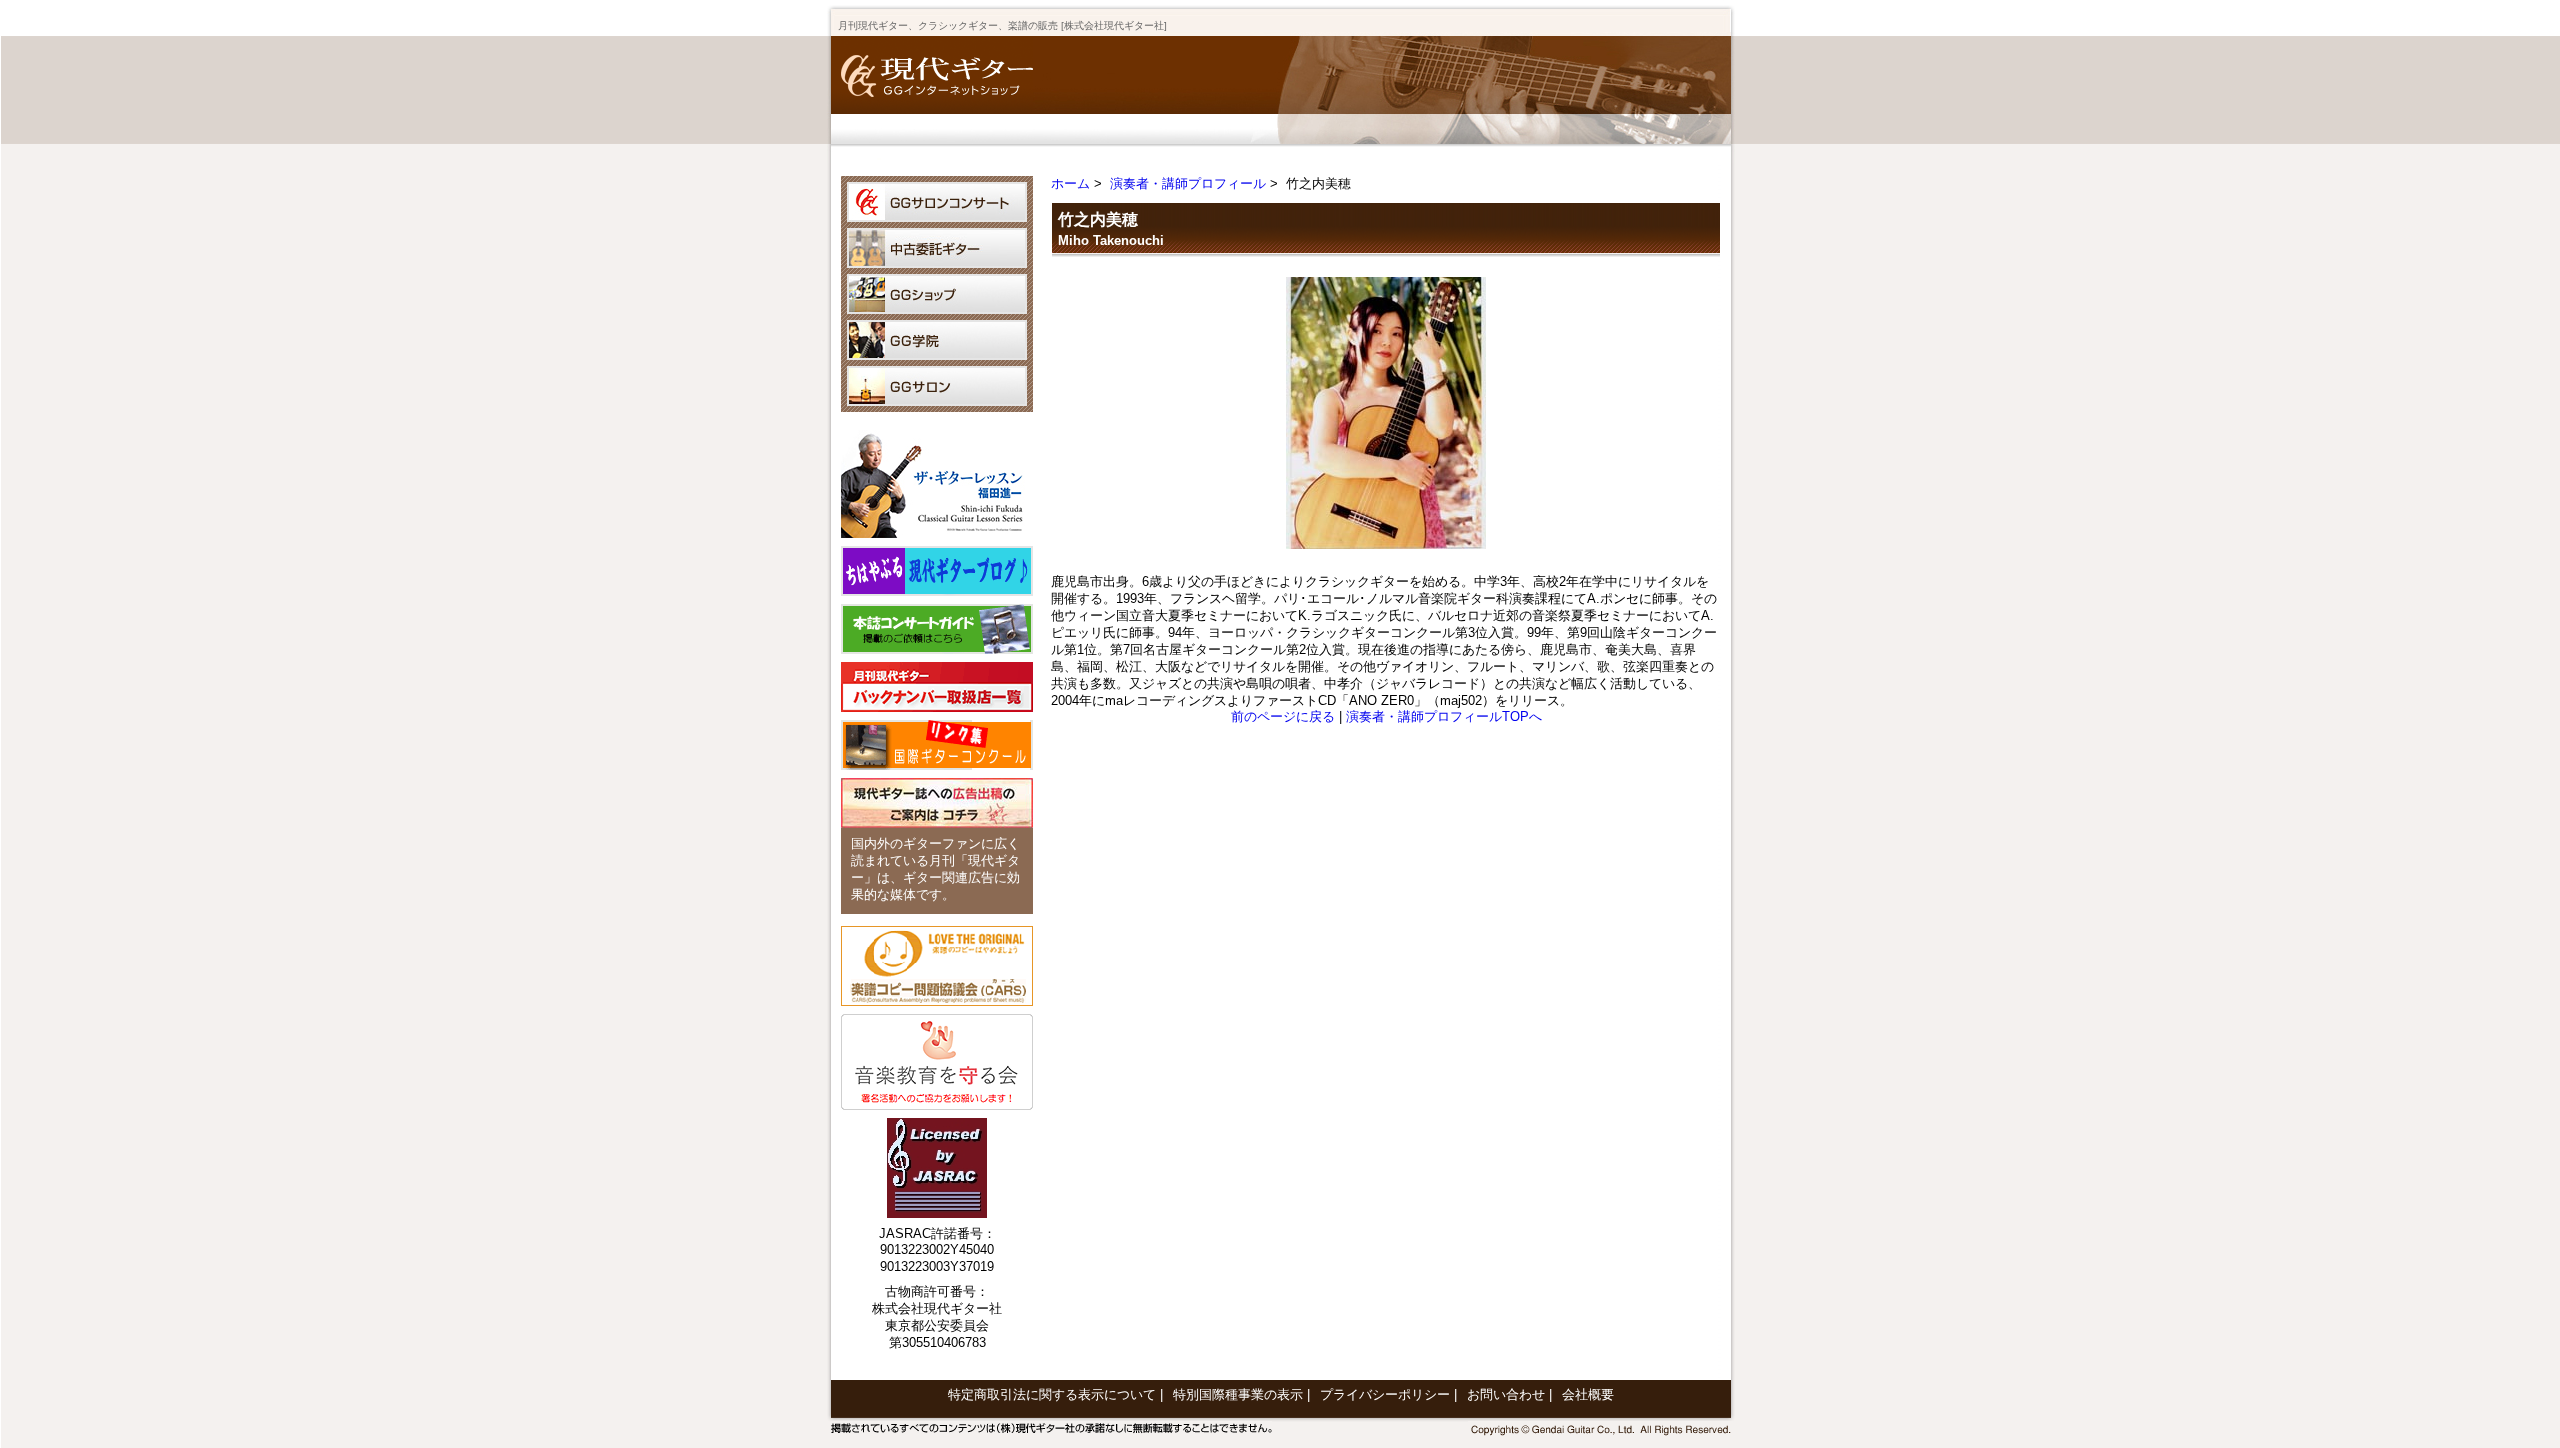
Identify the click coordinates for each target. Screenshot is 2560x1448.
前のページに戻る (1283, 716)
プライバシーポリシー (1385, 1394)
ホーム (1070, 183)
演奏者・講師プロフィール (1188, 183)
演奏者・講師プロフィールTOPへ (1444, 716)
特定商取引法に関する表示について (1052, 1394)
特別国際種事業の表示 (1238, 1394)
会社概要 (1588, 1394)
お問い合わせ (1506, 1394)
